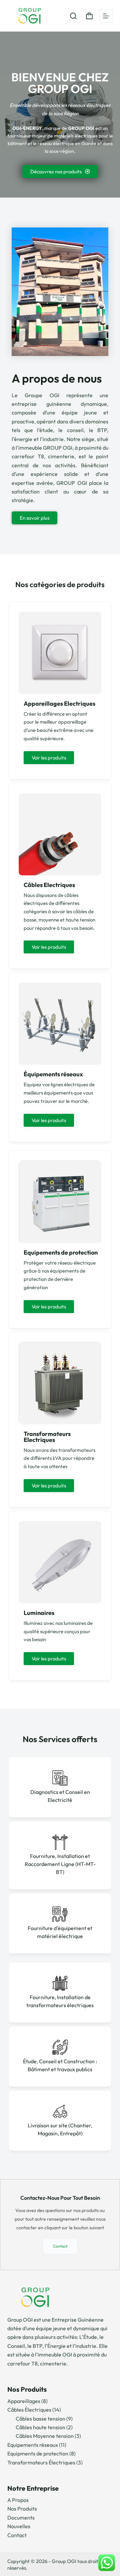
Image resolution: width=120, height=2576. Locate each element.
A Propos (18, 2500)
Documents (21, 2518)
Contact (60, 2246)
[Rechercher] (73, 16)
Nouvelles (19, 2526)
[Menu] (106, 16)
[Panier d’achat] (88, 16)
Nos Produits (22, 2509)
